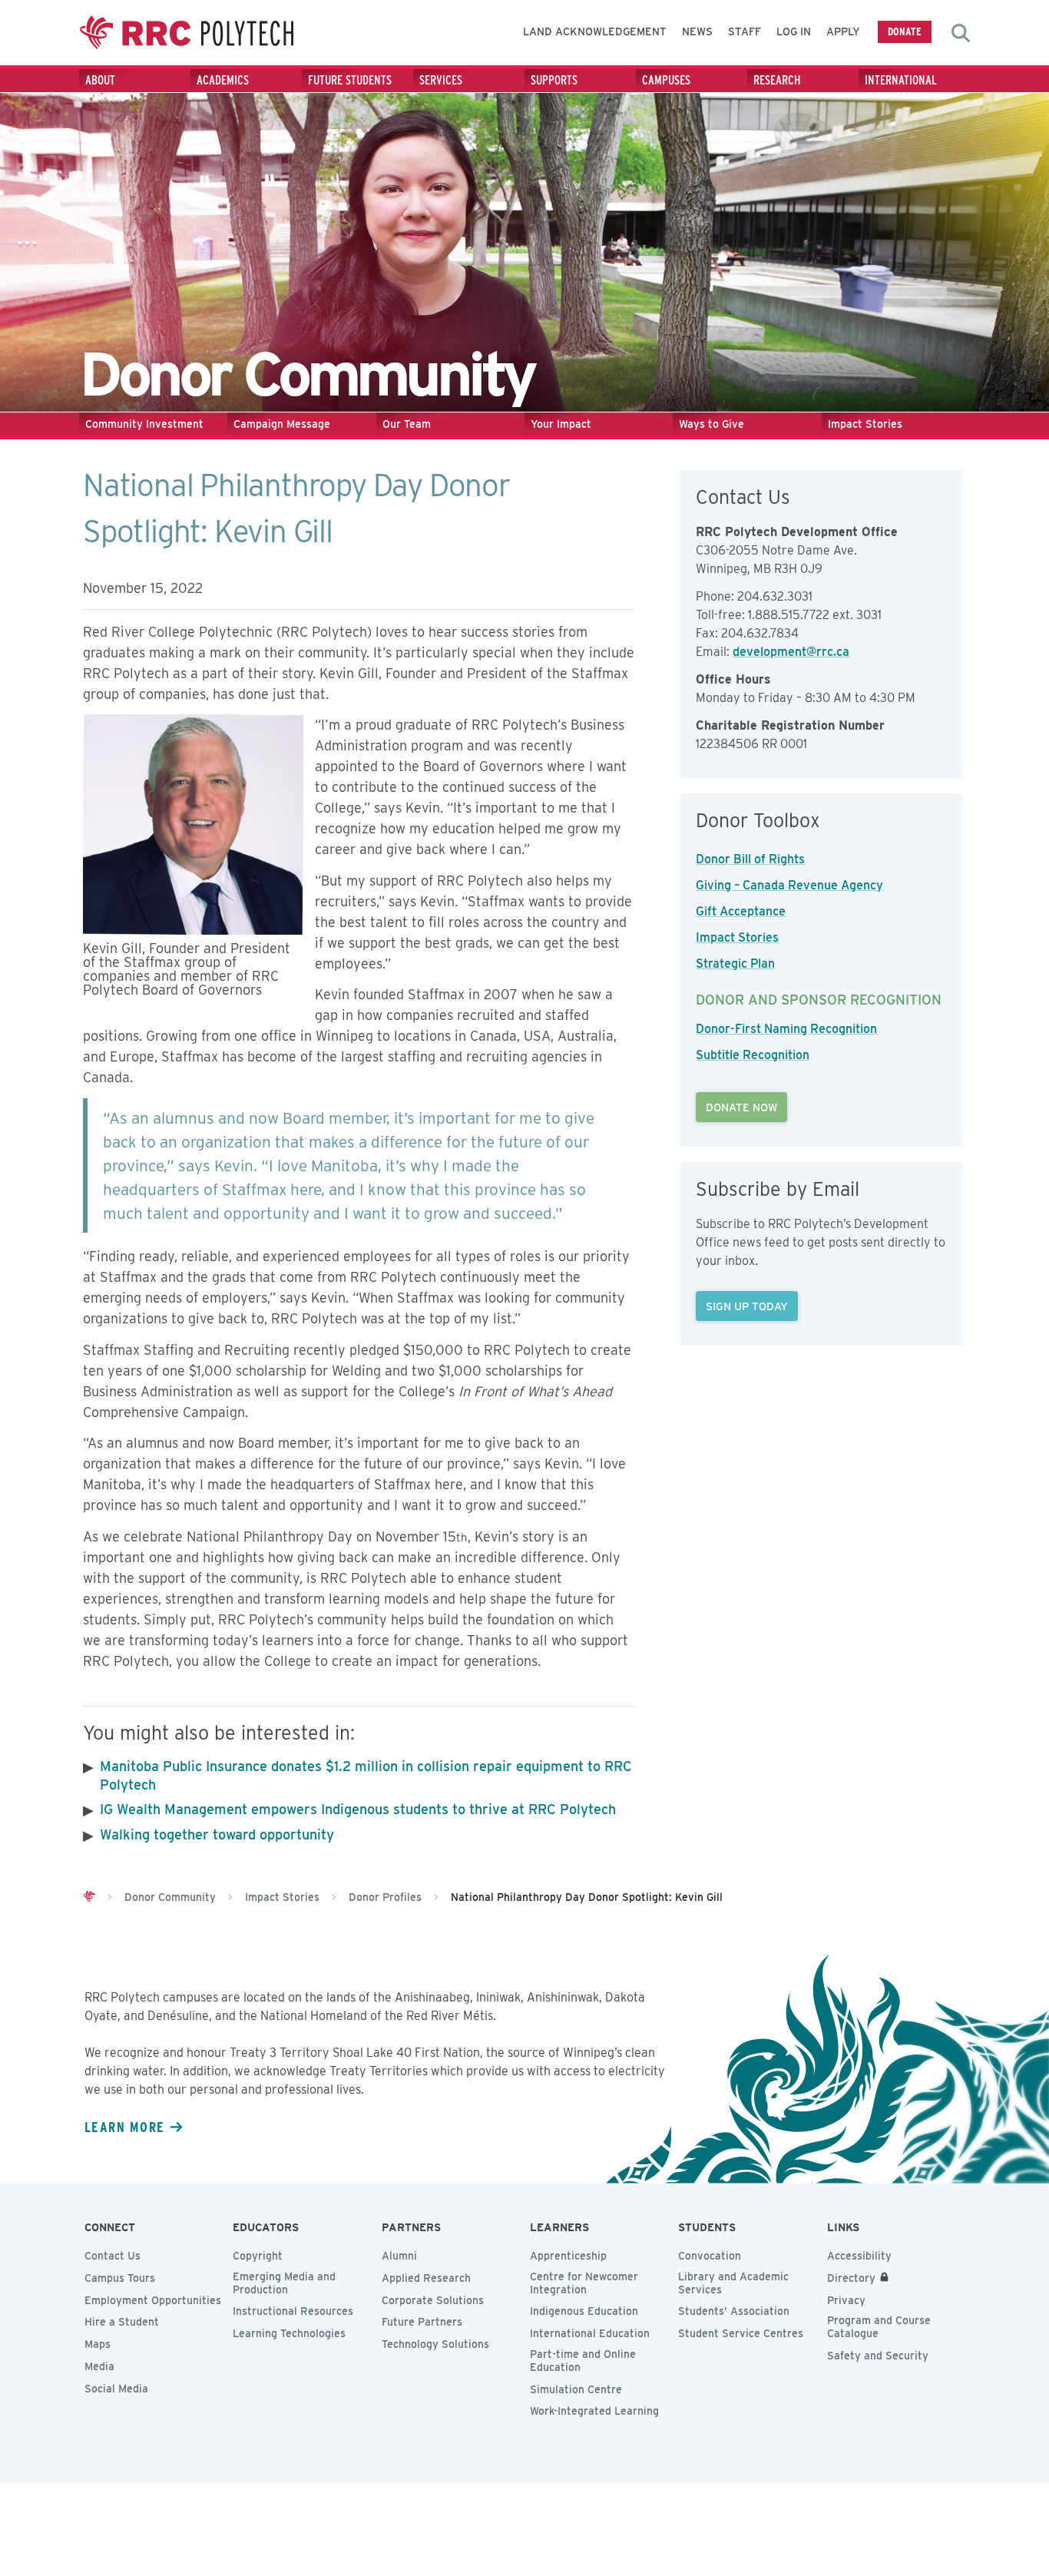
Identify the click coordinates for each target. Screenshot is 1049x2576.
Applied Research (426, 2278)
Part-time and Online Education (583, 2361)
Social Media (116, 2389)
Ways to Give (711, 424)
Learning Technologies (289, 2333)
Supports (554, 80)
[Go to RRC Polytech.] (89, 1897)
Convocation (710, 2256)
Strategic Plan (735, 964)
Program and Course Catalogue (879, 2327)
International (901, 80)
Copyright (258, 2256)
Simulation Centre (576, 2389)
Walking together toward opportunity (217, 1834)
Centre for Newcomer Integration (584, 2283)
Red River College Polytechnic (187, 33)
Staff (745, 31)
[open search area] (961, 33)
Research (777, 80)
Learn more (124, 2127)
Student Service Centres (741, 2333)
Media (99, 2366)
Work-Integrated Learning (594, 2411)
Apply (843, 31)
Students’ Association (734, 2311)
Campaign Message (282, 424)
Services (441, 80)
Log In (794, 31)
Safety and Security (878, 2356)
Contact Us (113, 2256)
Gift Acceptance (741, 911)
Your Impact (561, 424)
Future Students (350, 80)
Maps (98, 2344)
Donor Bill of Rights (750, 859)
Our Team (407, 424)
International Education (590, 2333)
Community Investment (144, 424)
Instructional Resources (293, 2311)
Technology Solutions (435, 2344)
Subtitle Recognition (753, 1055)
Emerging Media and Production (284, 2283)
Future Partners (422, 2322)
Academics (223, 80)
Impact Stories (865, 424)
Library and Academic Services (733, 2283)
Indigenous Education (584, 2311)
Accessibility (859, 2256)
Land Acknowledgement (595, 31)
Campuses (666, 80)
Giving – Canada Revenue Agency (789, 885)
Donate (905, 31)
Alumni (399, 2256)
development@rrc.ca (791, 652)
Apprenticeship (568, 2256)
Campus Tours (120, 2278)
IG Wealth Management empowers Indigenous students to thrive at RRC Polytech (358, 1809)
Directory (851, 2278)
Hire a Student (122, 2322)
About (100, 80)
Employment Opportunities (153, 2300)
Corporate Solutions (433, 2300)
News (697, 31)
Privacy (846, 2300)
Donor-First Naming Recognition (786, 1029)
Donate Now (741, 1107)
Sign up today (747, 1306)
